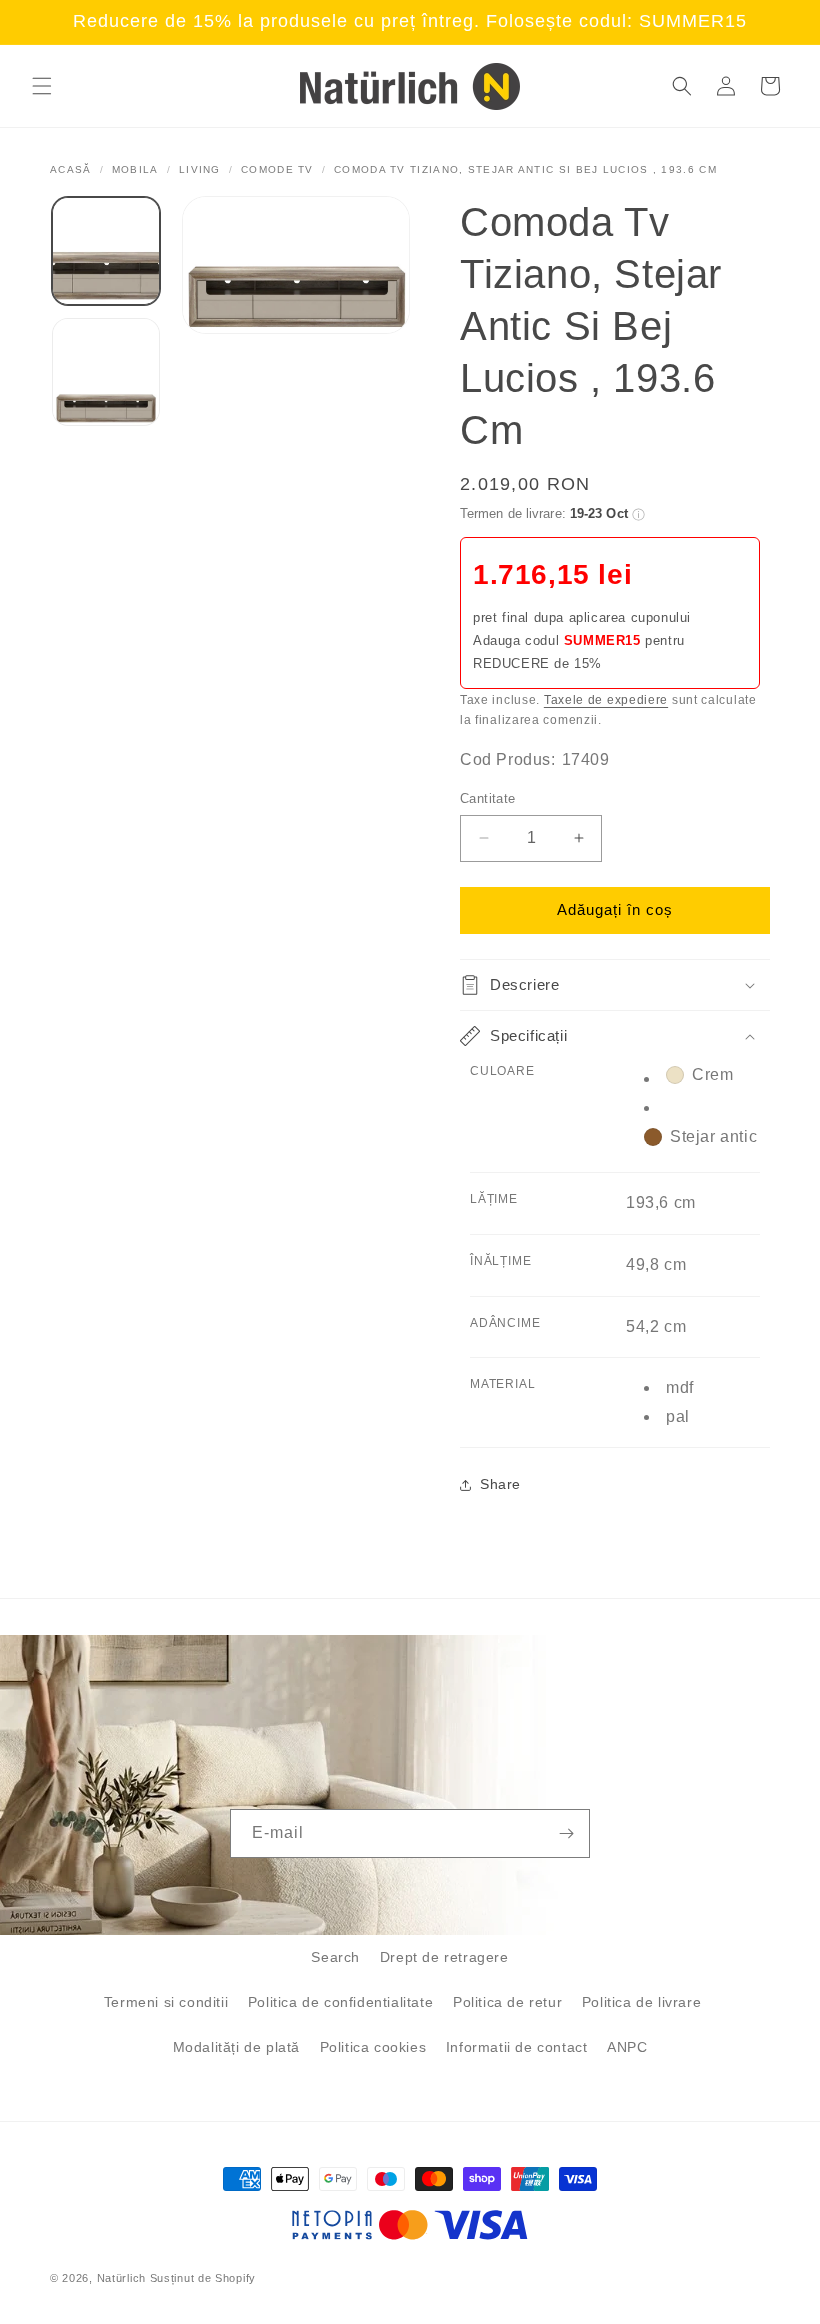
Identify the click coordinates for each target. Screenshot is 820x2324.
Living (200, 169)
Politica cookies (373, 2047)
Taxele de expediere (606, 700)
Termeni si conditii (166, 2002)
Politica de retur (507, 2002)
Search (335, 1957)
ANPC (627, 2047)
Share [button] (500, 1484)
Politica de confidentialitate (340, 2002)
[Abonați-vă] (566, 1833)
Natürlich (121, 2278)
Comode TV (277, 169)
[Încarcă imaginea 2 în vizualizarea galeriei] (106, 372)
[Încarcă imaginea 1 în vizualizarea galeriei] (106, 251)
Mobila (135, 169)
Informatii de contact (517, 2047)
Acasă (71, 169)
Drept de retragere (444, 1957)
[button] (42, 86)
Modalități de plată (236, 2047)
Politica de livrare (641, 2002)
